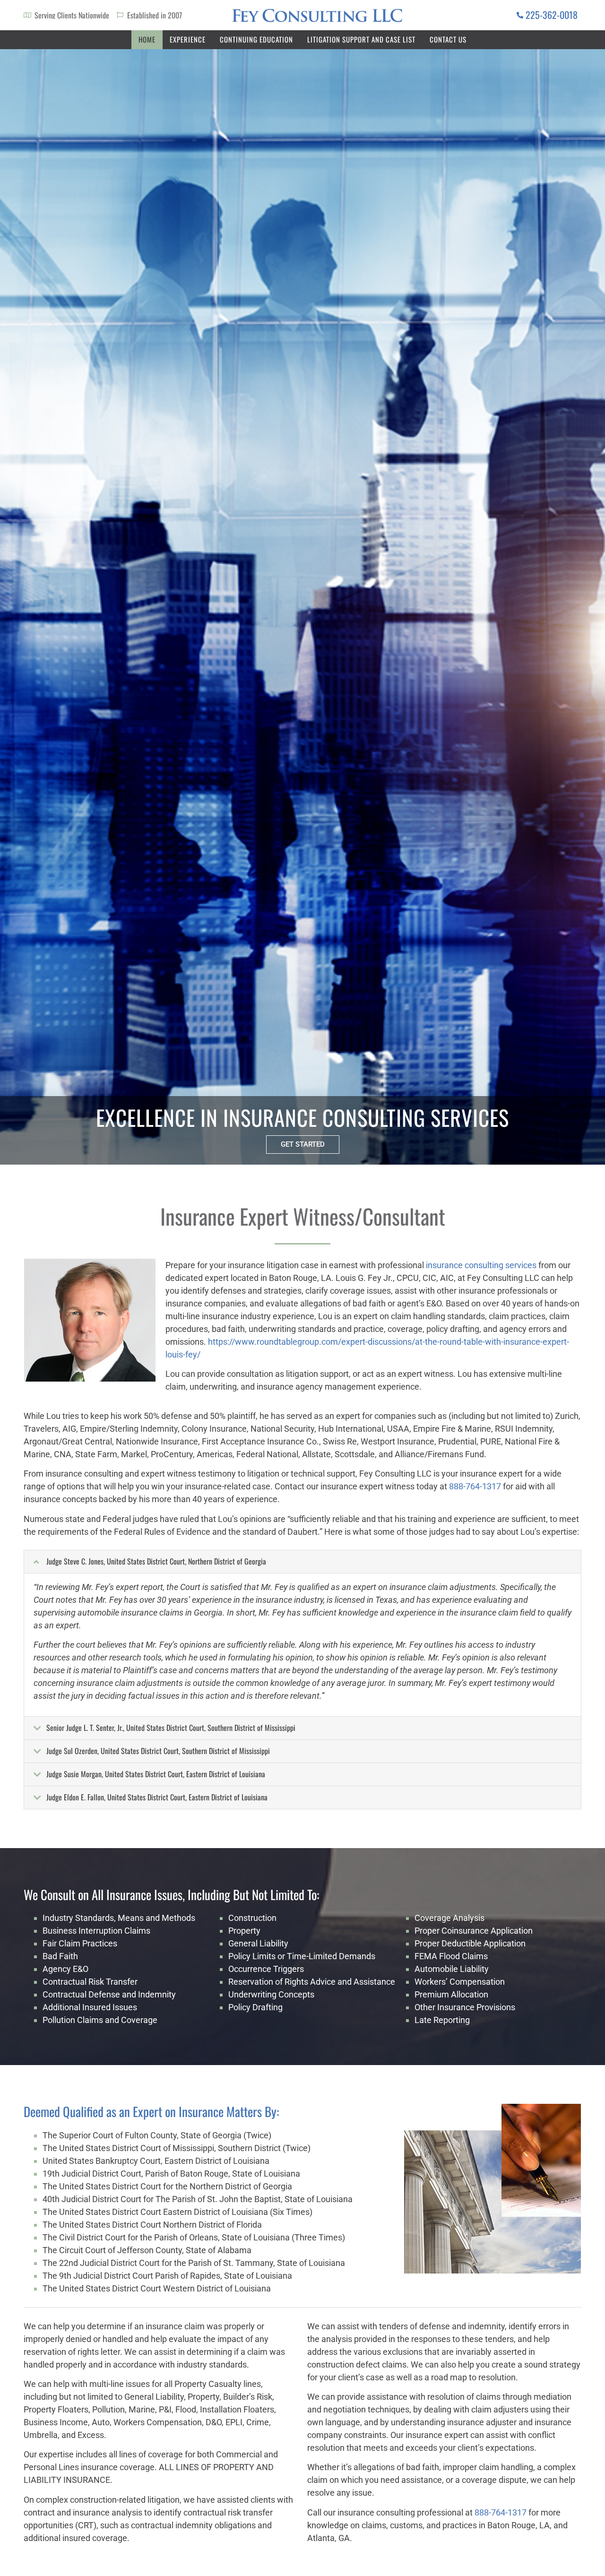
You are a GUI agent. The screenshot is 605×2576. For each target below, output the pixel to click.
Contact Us (448, 39)
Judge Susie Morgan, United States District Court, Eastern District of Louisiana (156, 1774)
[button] (302, 1562)
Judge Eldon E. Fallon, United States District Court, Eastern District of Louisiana (157, 1797)
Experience (188, 39)
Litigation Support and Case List (361, 39)
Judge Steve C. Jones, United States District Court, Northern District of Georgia (156, 1561)
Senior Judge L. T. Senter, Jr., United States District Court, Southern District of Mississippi (171, 1728)
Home (147, 39)
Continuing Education (256, 39)
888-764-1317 (475, 1486)
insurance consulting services (481, 1265)
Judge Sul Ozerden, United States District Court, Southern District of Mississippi (158, 1751)
